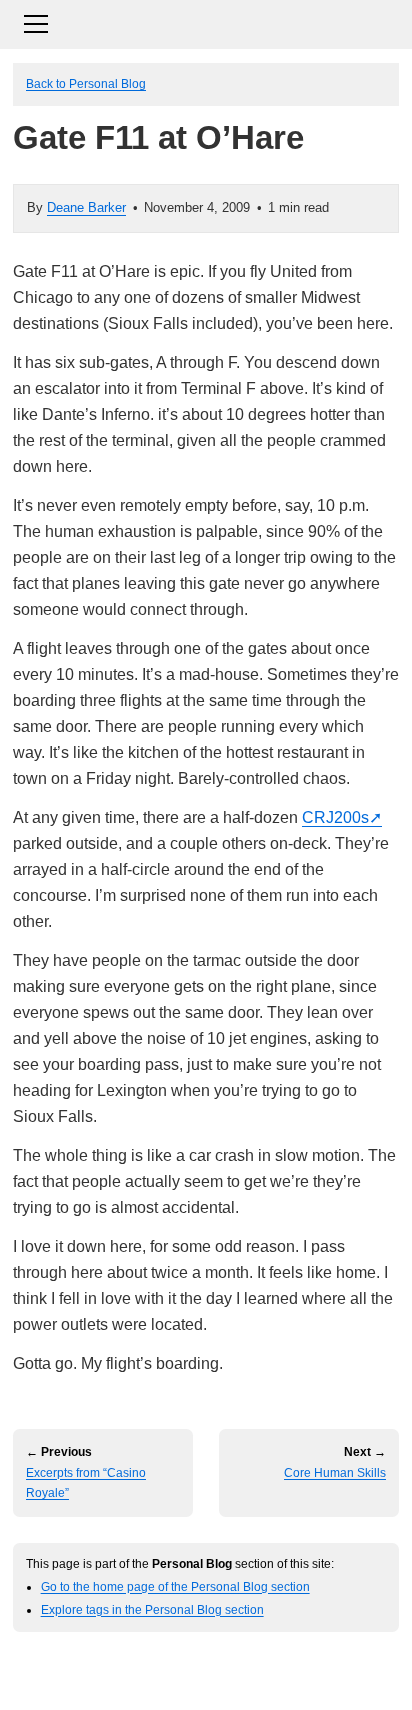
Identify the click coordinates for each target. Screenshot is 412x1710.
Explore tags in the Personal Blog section (152, 1609)
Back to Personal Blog (86, 83)
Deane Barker (86, 207)
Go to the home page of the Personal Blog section (175, 1586)
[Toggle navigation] (206, 21)
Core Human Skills (335, 1473)
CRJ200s (335, 817)
